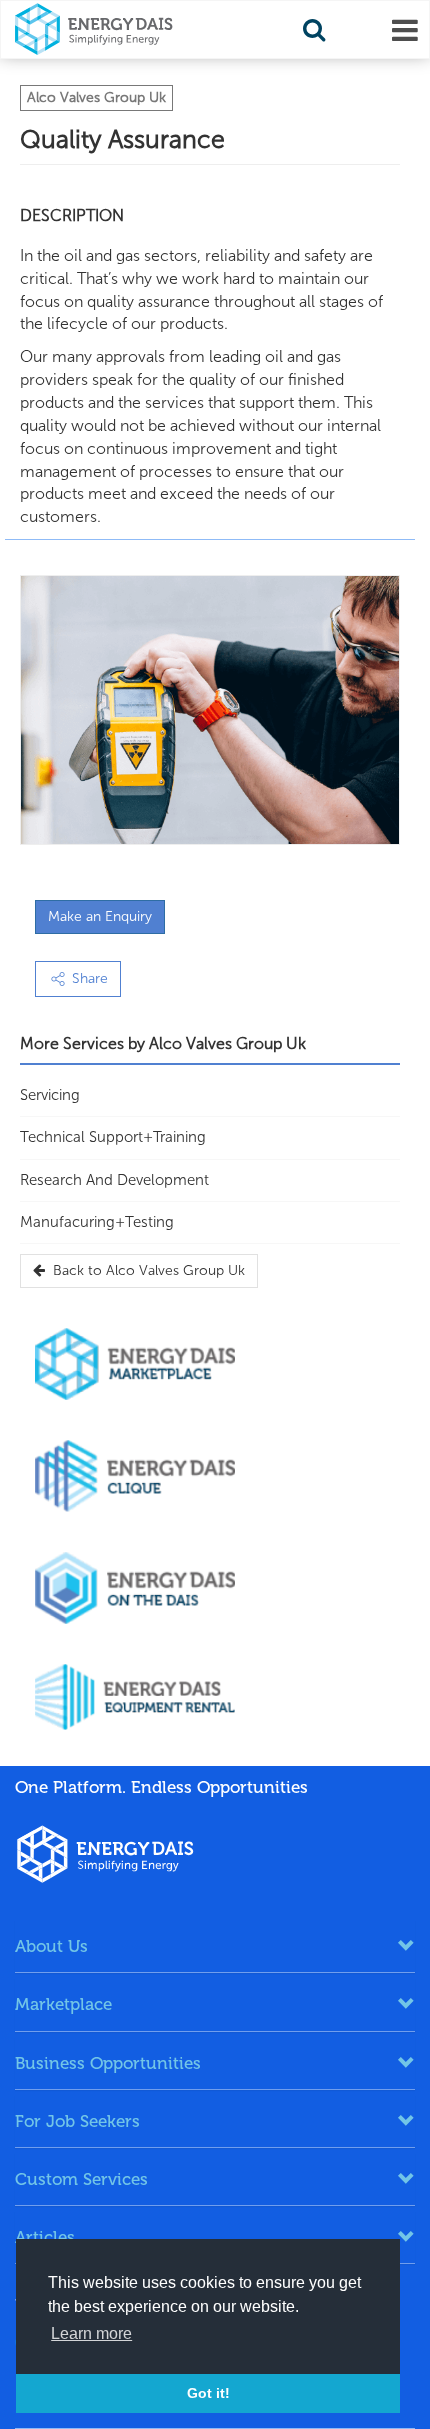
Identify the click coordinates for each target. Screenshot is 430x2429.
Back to (145, 1270)
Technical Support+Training (113, 1137)
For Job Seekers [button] (77, 2121)
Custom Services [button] (81, 2179)
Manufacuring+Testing (97, 1222)
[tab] (215, 1946)
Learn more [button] (91, 2333)
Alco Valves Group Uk (96, 97)
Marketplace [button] (63, 2004)
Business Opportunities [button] (108, 2063)
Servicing (50, 1095)
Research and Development (114, 1180)
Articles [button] (45, 2237)
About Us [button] (51, 1946)
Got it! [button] (208, 2393)
